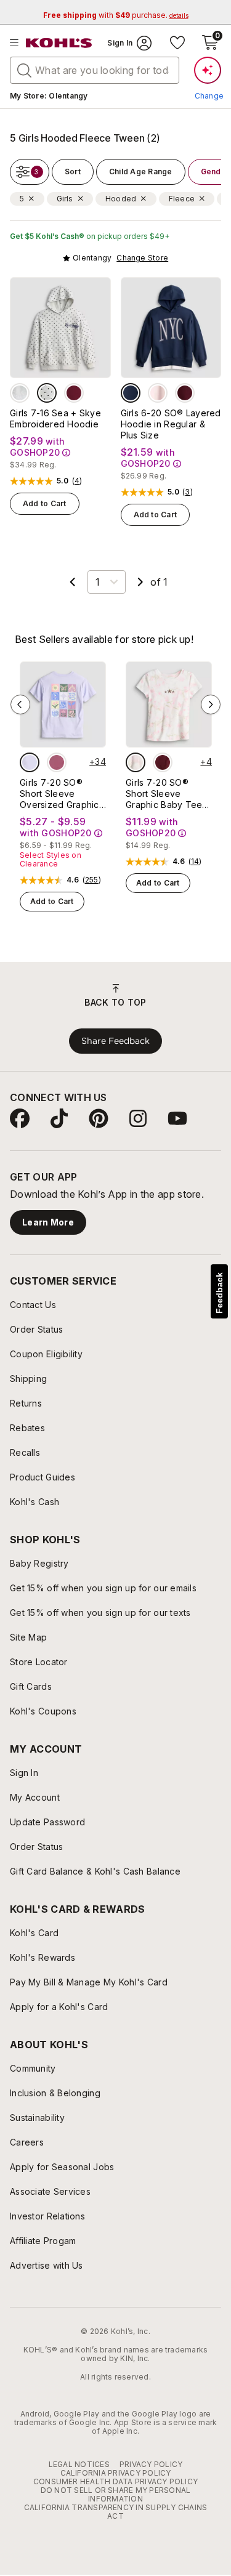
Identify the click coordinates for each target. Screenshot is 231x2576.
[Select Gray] (20, 393)
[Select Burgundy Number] (185, 393)
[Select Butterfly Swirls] (57, 762)
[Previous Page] (73, 582)
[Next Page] (140, 582)
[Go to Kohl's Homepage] (59, 43)
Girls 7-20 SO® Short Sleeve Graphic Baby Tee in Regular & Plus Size (164, 794)
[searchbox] (95, 70)
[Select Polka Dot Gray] (47, 393)
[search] (25, 70)
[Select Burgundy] (74, 393)
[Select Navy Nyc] (131, 393)
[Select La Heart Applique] (163, 762)
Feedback (219, 1293)
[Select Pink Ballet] (158, 393)
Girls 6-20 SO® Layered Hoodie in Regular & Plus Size (171, 424)
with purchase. (116, 15)
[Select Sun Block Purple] (30, 762)
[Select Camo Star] (136, 762)
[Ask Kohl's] (208, 70)
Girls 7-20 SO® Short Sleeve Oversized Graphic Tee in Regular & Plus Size (59, 794)
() (77, 481)
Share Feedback (115, 1041)
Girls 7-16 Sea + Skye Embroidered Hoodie (55, 418)
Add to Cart (45, 503)
